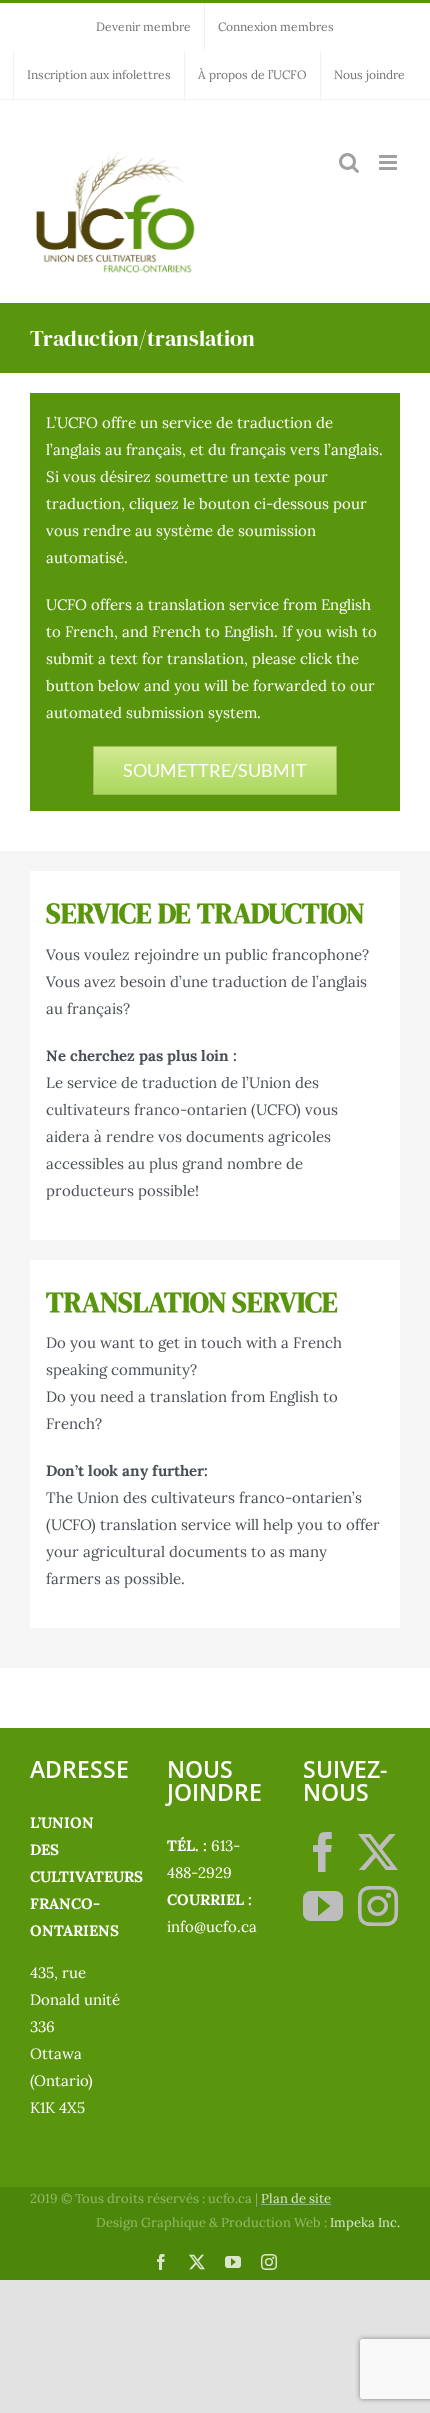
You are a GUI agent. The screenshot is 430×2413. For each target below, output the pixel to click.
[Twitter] (378, 1852)
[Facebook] (323, 1852)
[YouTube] (323, 1906)
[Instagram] (378, 1906)
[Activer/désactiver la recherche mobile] (349, 162)
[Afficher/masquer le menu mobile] (389, 162)
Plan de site (296, 2198)
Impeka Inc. (365, 2222)
